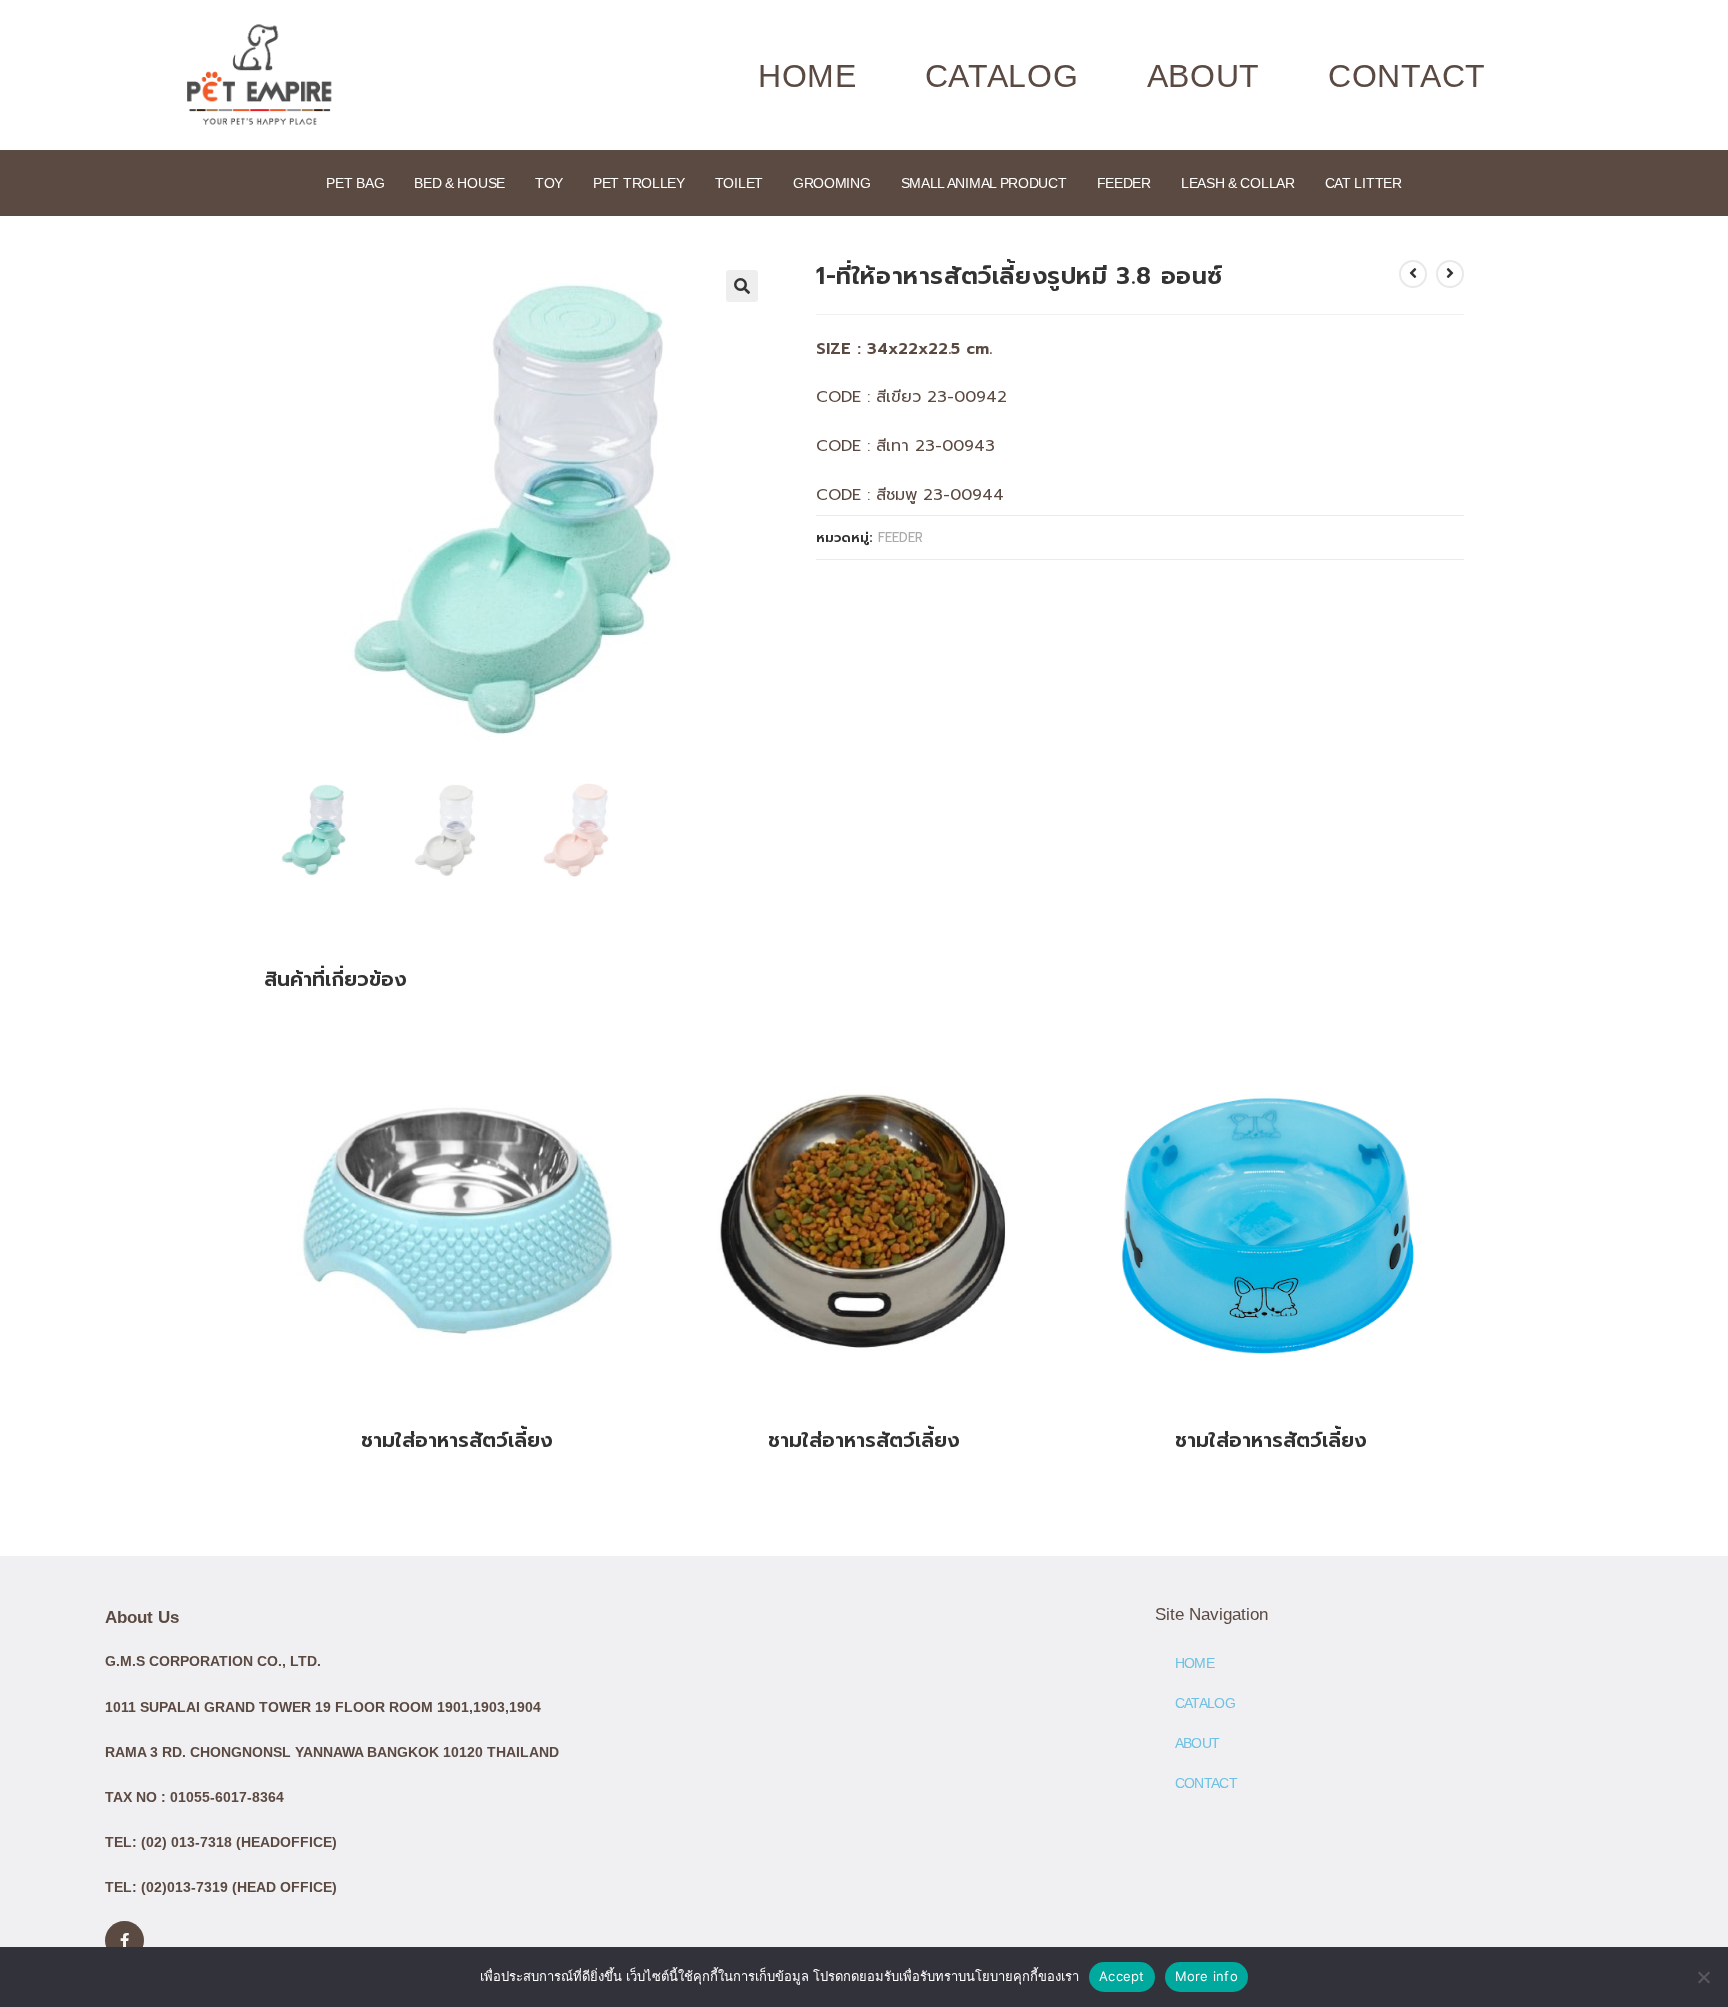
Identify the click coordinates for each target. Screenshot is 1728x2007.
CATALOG (1002, 76)
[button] (742, 286)
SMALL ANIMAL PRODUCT (984, 183)
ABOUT (1204, 76)
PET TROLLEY (639, 183)
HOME (807, 76)
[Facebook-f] (124, 1940)
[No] (1703, 1977)
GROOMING (832, 183)
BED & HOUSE (459, 183)
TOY (549, 183)
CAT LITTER (1363, 183)
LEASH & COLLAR (1238, 183)
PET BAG (355, 183)
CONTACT (1407, 76)
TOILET (739, 183)
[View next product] (1450, 274)
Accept (1122, 1976)
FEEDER (1124, 183)
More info (1206, 1976)
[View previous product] (1413, 274)
